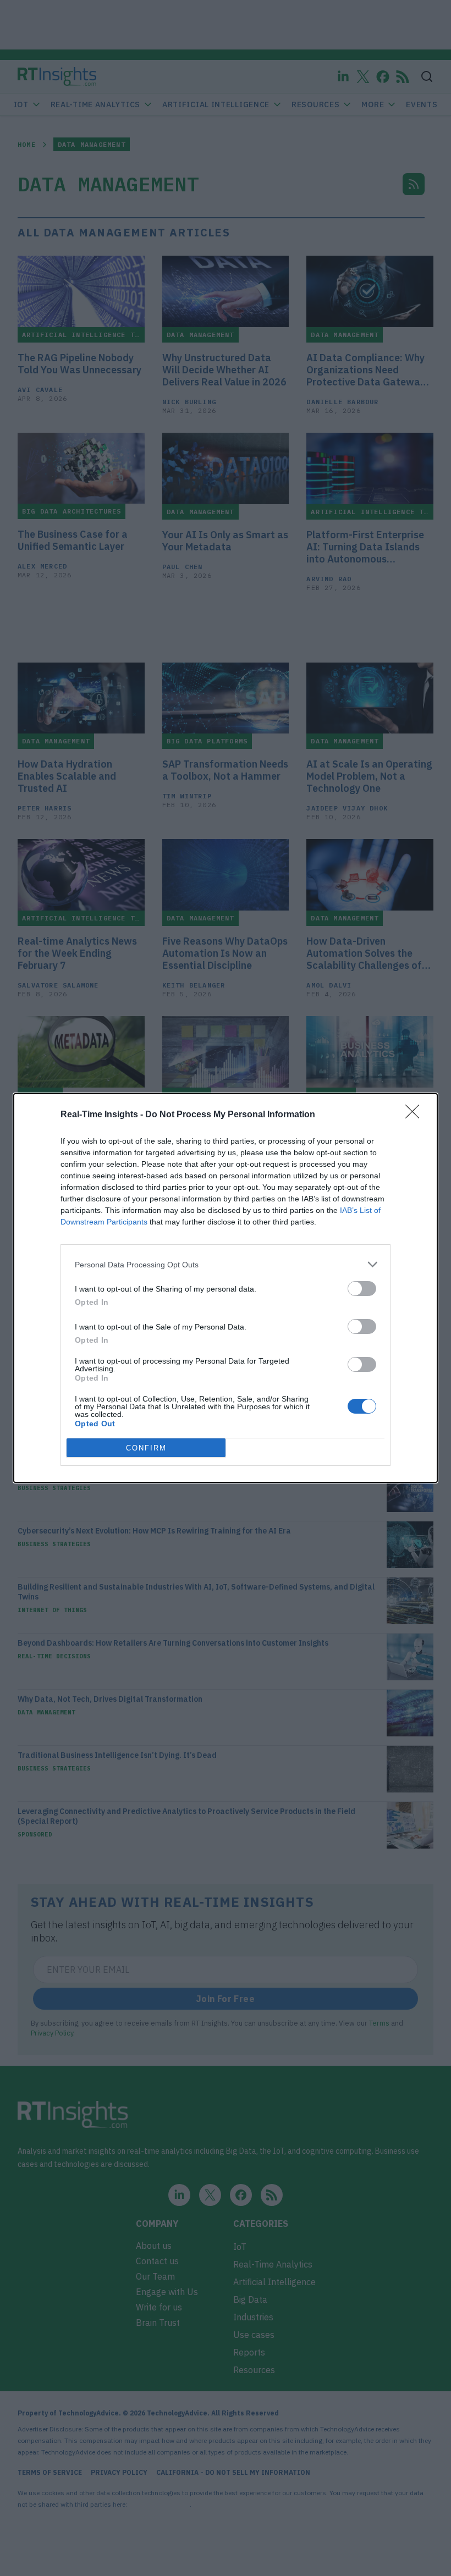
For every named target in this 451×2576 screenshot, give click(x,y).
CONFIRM (146, 1448)
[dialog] (226, 1288)
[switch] (362, 1289)
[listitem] (226, 1264)
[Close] (416, 1115)
